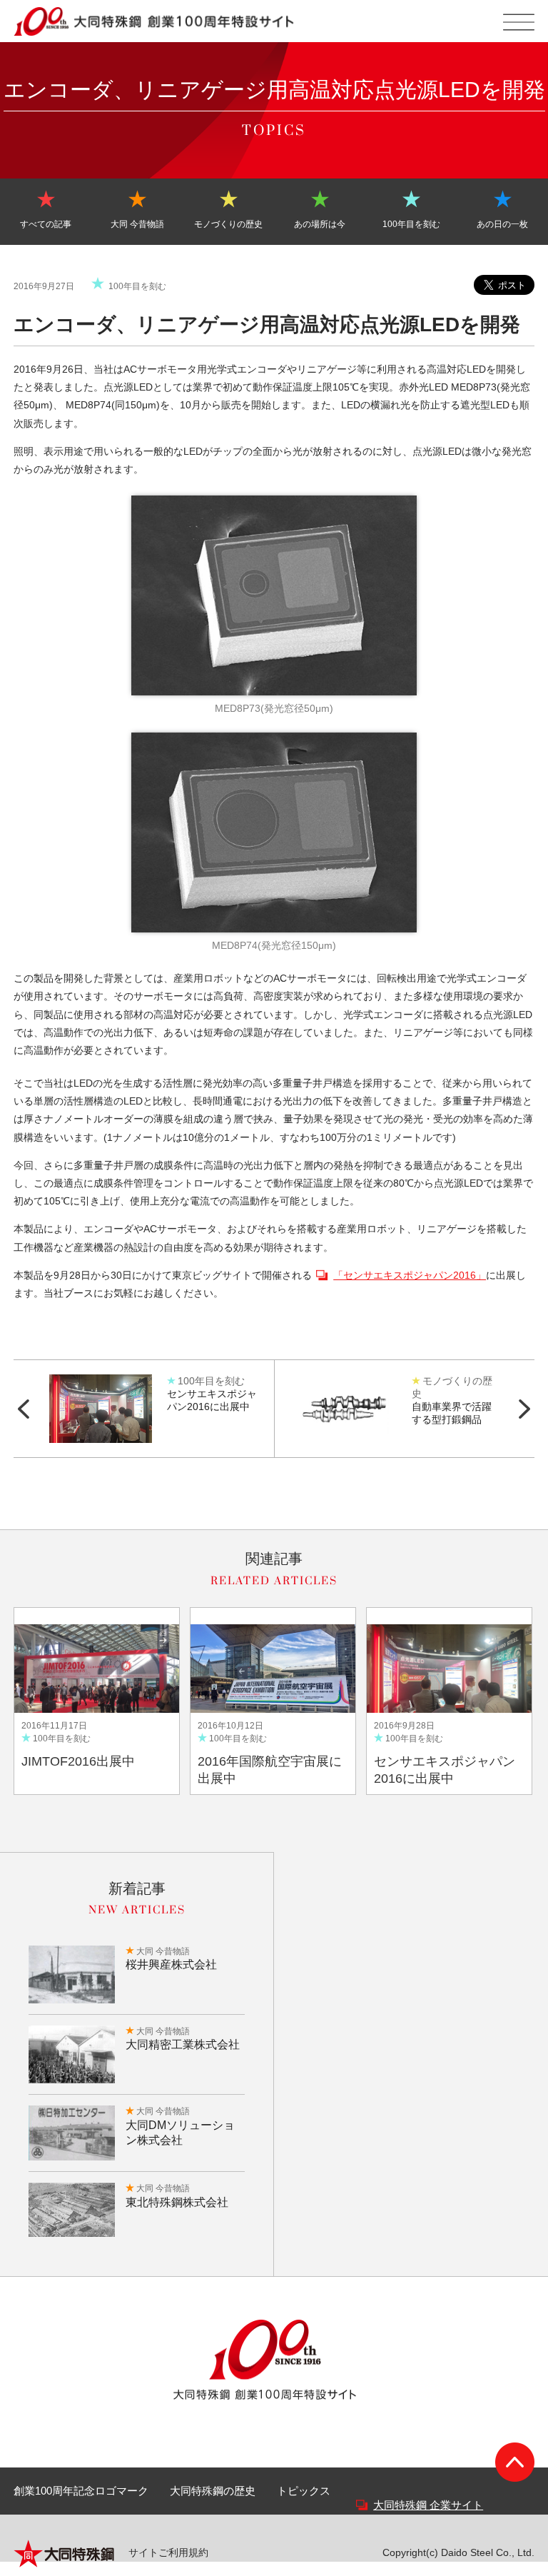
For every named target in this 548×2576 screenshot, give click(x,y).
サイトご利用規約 (168, 2552)
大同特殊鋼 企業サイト (428, 2505)
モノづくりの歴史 (228, 224)
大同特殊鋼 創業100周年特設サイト (154, 21)
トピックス (304, 2491)
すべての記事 (46, 224)
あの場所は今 (320, 224)
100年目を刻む (411, 224)
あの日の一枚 (502, 224)
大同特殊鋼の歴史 (213, 2491)
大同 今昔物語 (137, 224)
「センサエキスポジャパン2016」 (410, 1275)
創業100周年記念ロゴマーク (81, 2491)
